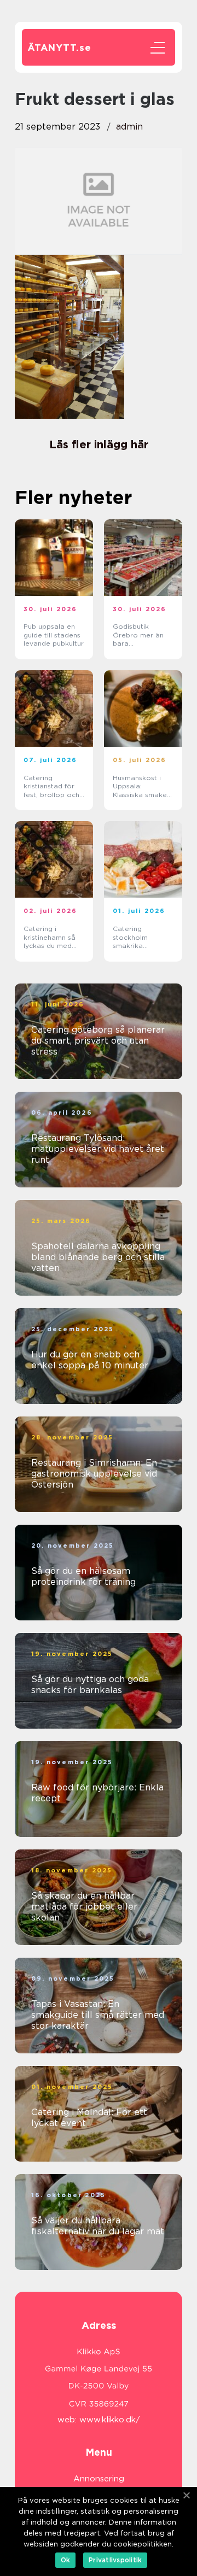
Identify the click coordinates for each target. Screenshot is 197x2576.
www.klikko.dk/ (110, 2420)
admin (129, 127)
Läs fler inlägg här (99, 444)
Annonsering (99, 2479)
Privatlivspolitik (115, 2560)
